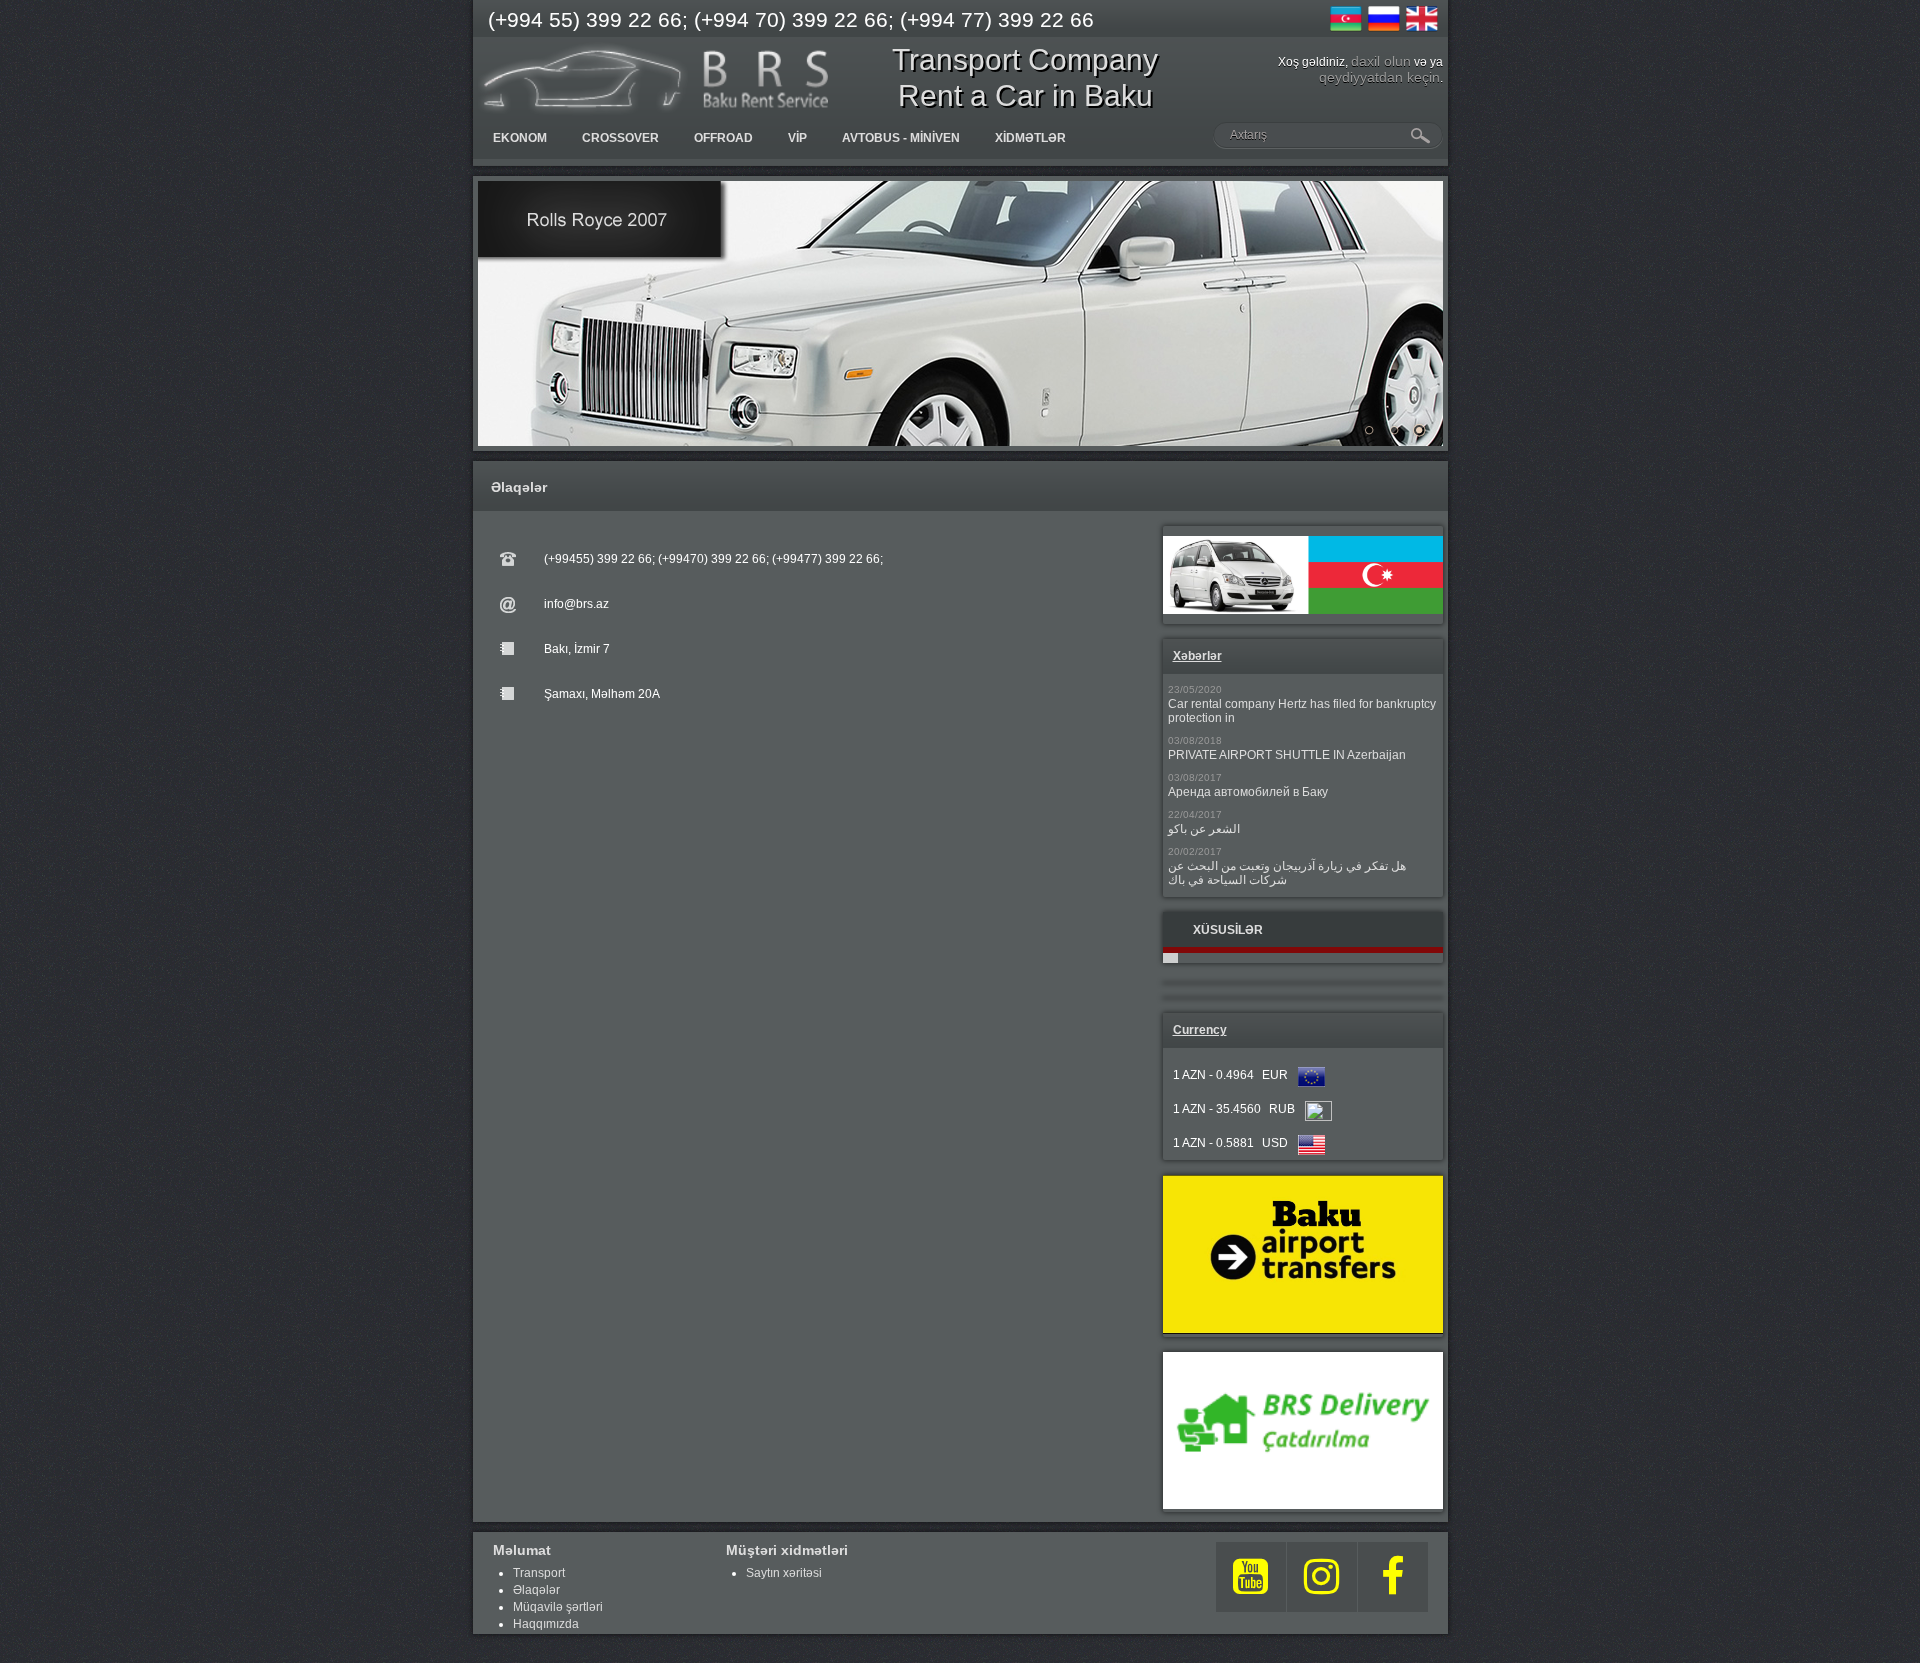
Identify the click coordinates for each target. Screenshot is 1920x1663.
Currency (1200, 1030)
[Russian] (1384, 19)
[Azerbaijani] (1346, 19)
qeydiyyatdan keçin (1379, 77)
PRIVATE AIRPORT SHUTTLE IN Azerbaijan (1287, 755)
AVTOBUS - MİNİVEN (901, 138)
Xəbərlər (1197, 656)
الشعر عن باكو (1204, 829)
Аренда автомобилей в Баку (1248, 792)
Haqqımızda (546, 1624)
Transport (539, 1573)
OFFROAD (723, 138)
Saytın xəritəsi (784, 1573)
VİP (797, 138)
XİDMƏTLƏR (1030, 138)
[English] (1422, 19)
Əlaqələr (536, 1590)
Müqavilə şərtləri (558, 1607)
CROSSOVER (620, 138)
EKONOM (520, 138)
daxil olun (1381, 61)
